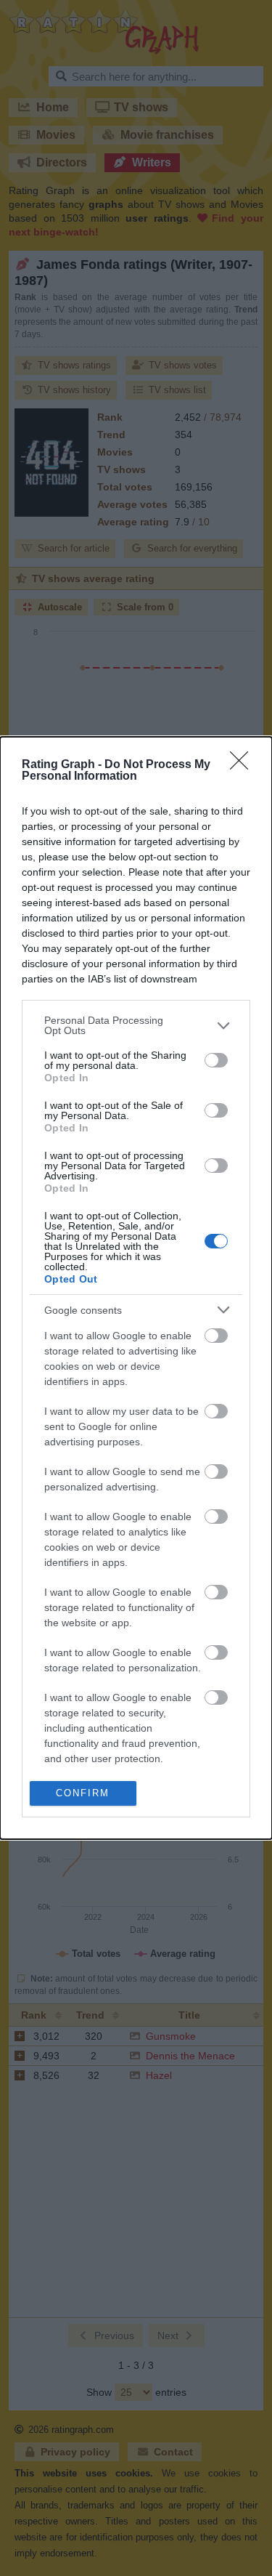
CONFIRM (83, 1793)
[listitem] (136, 1025)
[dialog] (136, 1288)
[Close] (244, 765)
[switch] (216, 1060)
